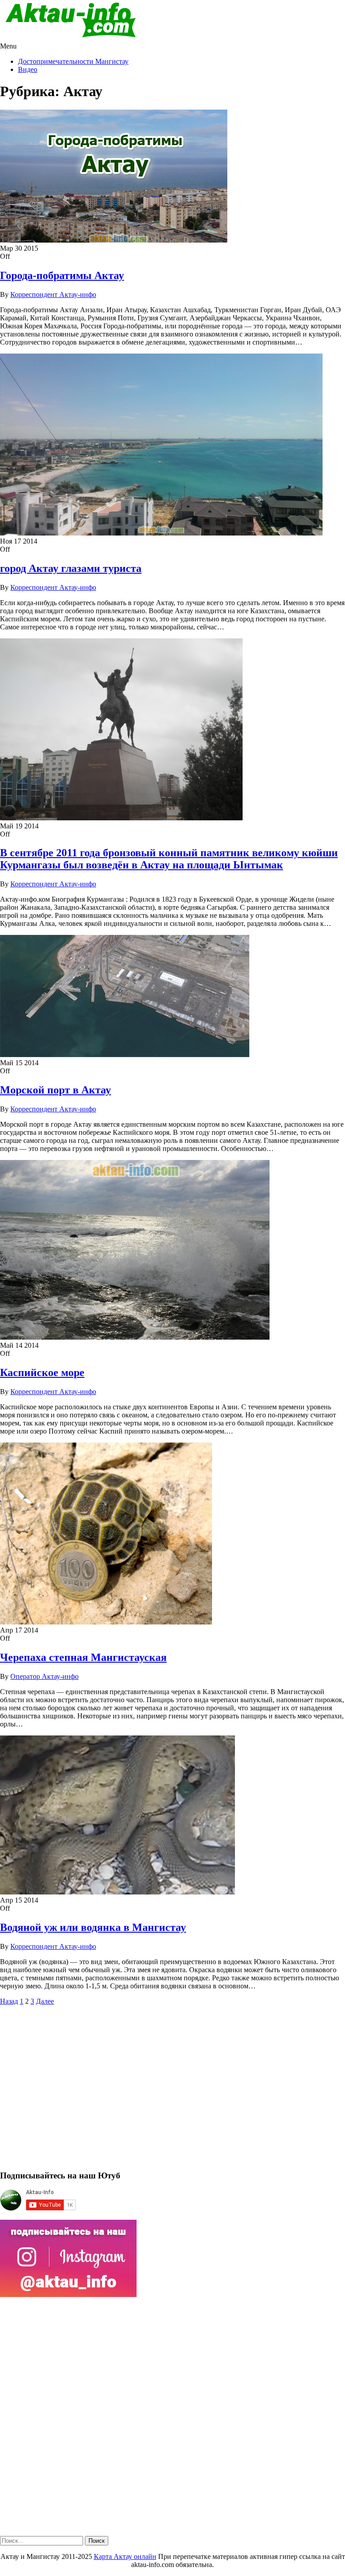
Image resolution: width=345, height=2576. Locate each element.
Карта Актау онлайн (125, 2556)
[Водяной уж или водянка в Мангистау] (117, 1892)
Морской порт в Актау (55, 1090)
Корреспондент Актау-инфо (53, 294)
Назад (9, 2001)
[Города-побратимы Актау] (114, 240)
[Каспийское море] (135, 1337)
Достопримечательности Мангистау (73, 61)
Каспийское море (42, 1372)
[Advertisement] (172, 2092)
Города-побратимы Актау (62, 275)
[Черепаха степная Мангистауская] (106, 1622)
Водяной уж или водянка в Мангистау (93, 1927)
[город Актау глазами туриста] (161, 533)
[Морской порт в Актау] (125, 1055)
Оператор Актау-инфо (44, 1676)
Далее (45, 2001)
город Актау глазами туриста (71, 568)
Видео (28, 69)
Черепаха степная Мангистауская (83, 1657)
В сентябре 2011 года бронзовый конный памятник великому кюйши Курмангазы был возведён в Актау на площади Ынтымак (169, 859)
